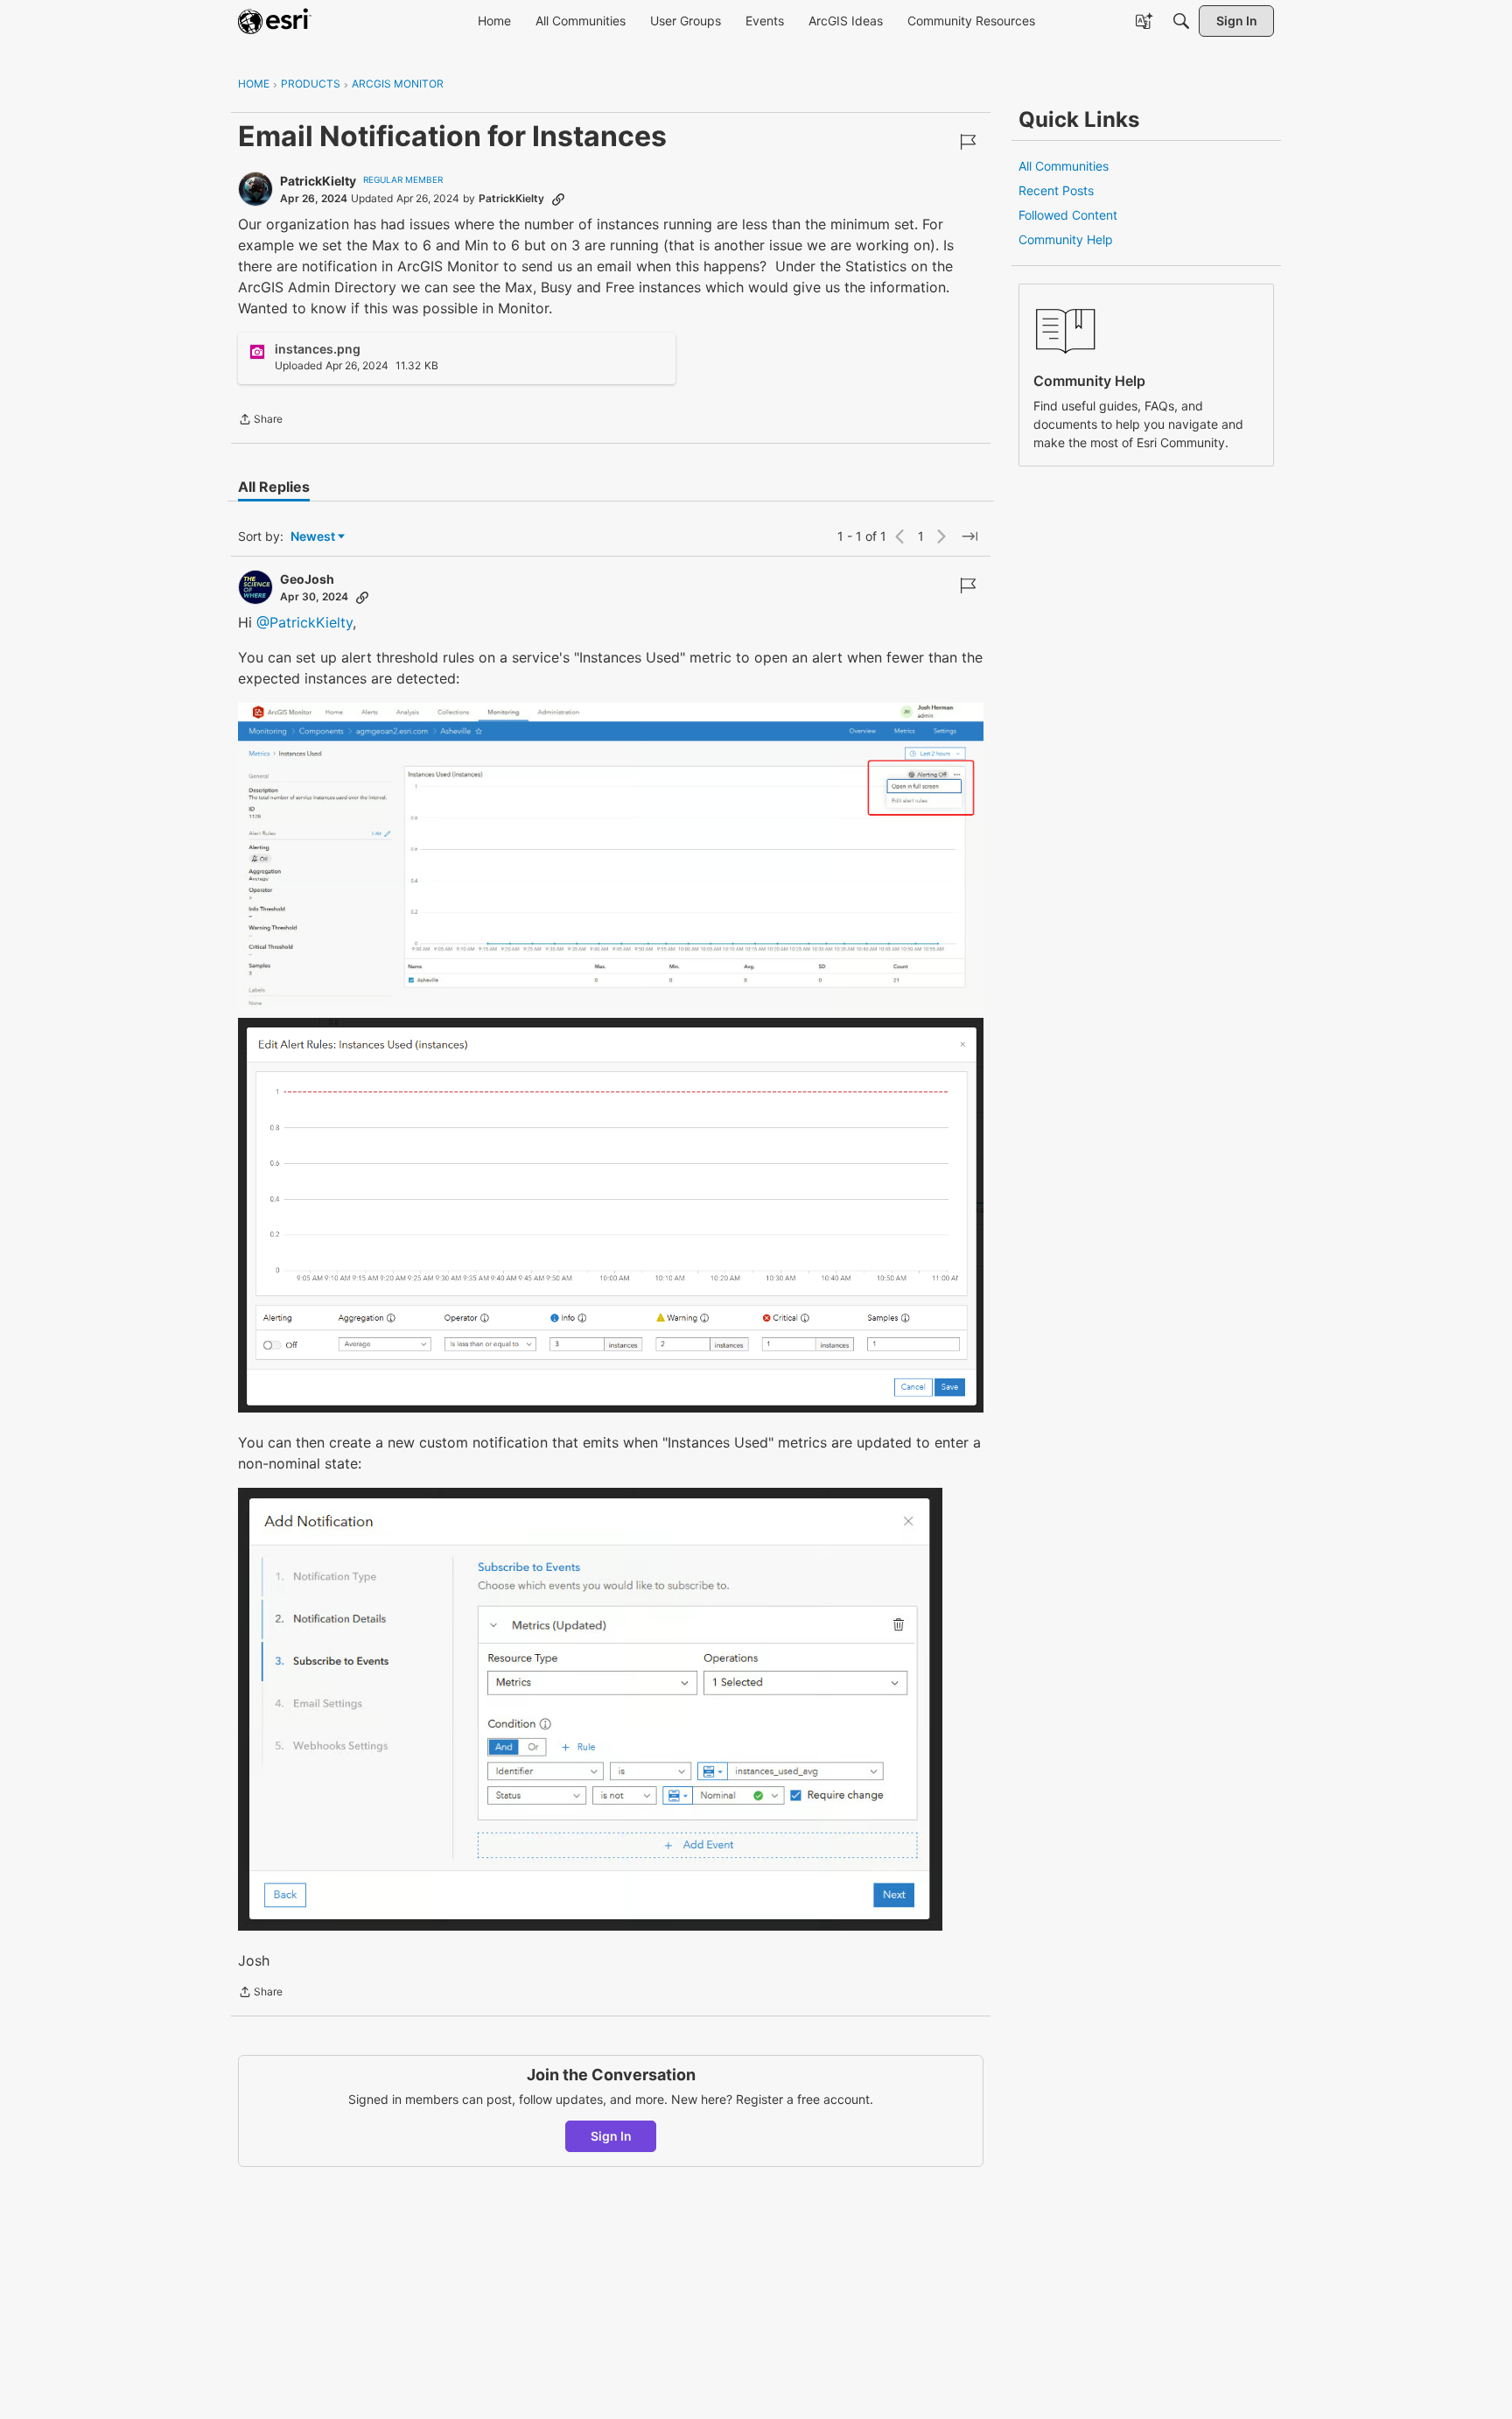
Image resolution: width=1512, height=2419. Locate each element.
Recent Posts (1056, 190)
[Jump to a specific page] (969, 536)
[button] (611, 858)
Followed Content (1068, 215)
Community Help (1066, 239)
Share (260, 421)
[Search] (1181, 21)
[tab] (274, 487)
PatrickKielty (318, 181)
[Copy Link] (558, 199)
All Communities (1064, 166)
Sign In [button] (611, 2136)
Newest (313, 537)
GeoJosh (307, 579)
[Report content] (968, 142)
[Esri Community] (275, 21)
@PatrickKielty (304, 622)
